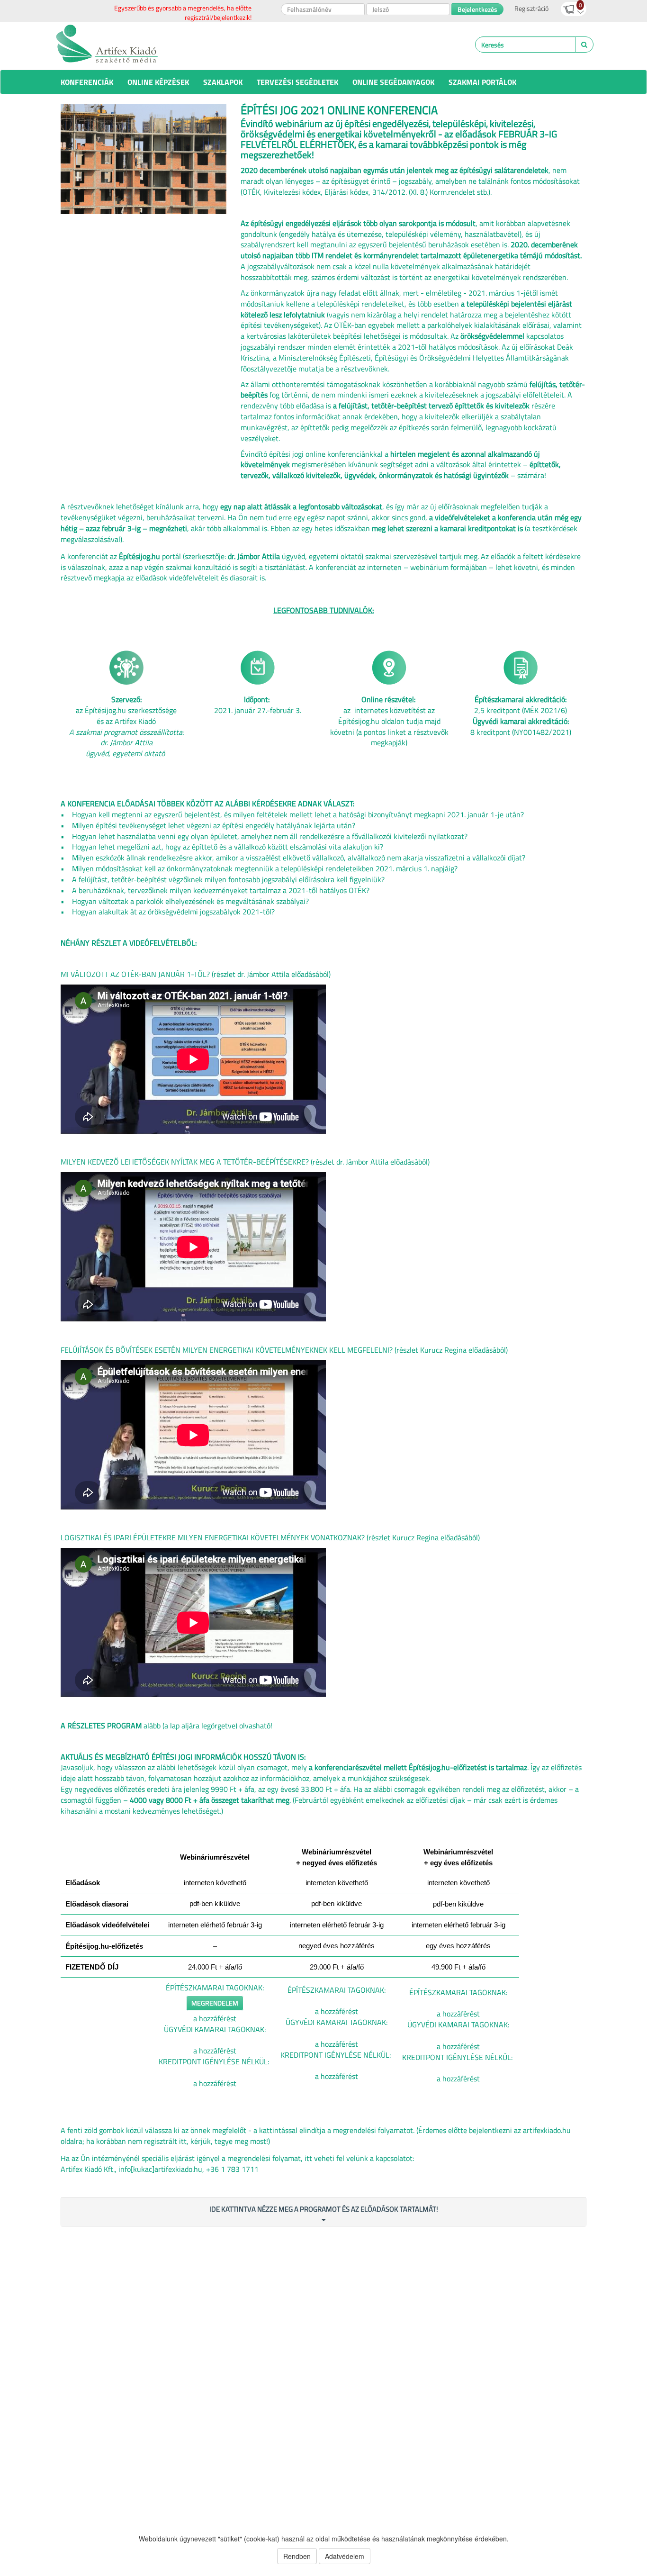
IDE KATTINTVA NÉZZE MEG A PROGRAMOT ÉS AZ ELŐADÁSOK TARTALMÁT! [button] (324, 2209)
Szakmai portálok (482, 82)
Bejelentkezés (477, 9)
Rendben (297, 2556)
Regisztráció (531, 8)
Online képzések (158, 82)
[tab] (323, 2212)
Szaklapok (223, 82)
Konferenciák (87, 82)
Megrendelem (215, 2003)
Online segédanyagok (393, 82)
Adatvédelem (345, 2556)
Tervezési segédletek (297, 82)
